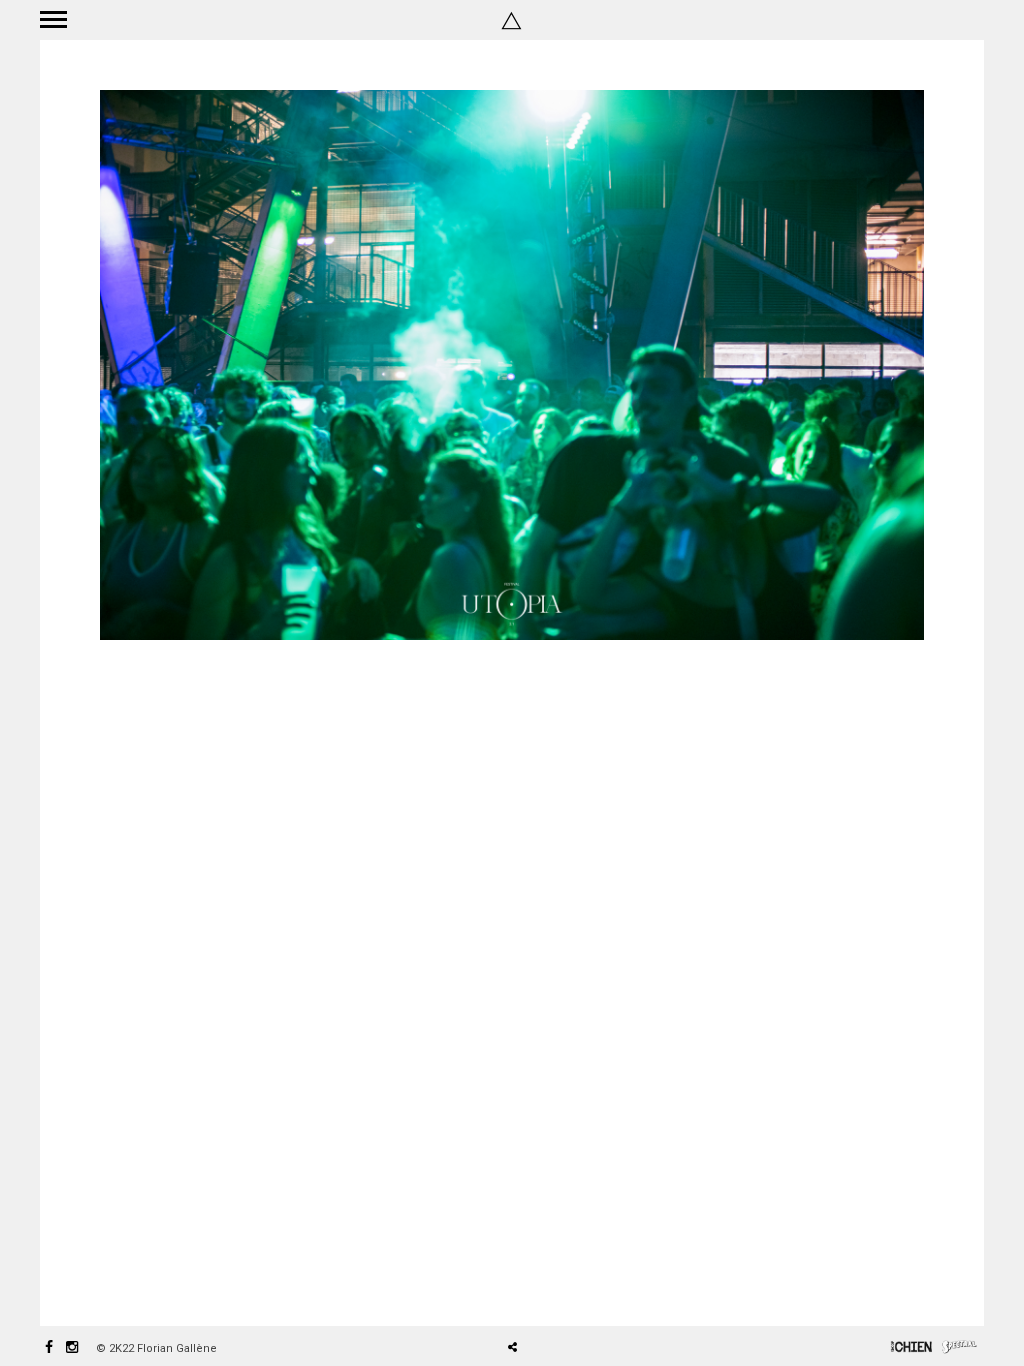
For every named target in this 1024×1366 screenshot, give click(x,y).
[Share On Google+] (606, 1291)
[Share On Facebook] (520, 1291)
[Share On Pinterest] (577, 1291)
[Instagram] (72, 1348)
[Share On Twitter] (547, 1291)
